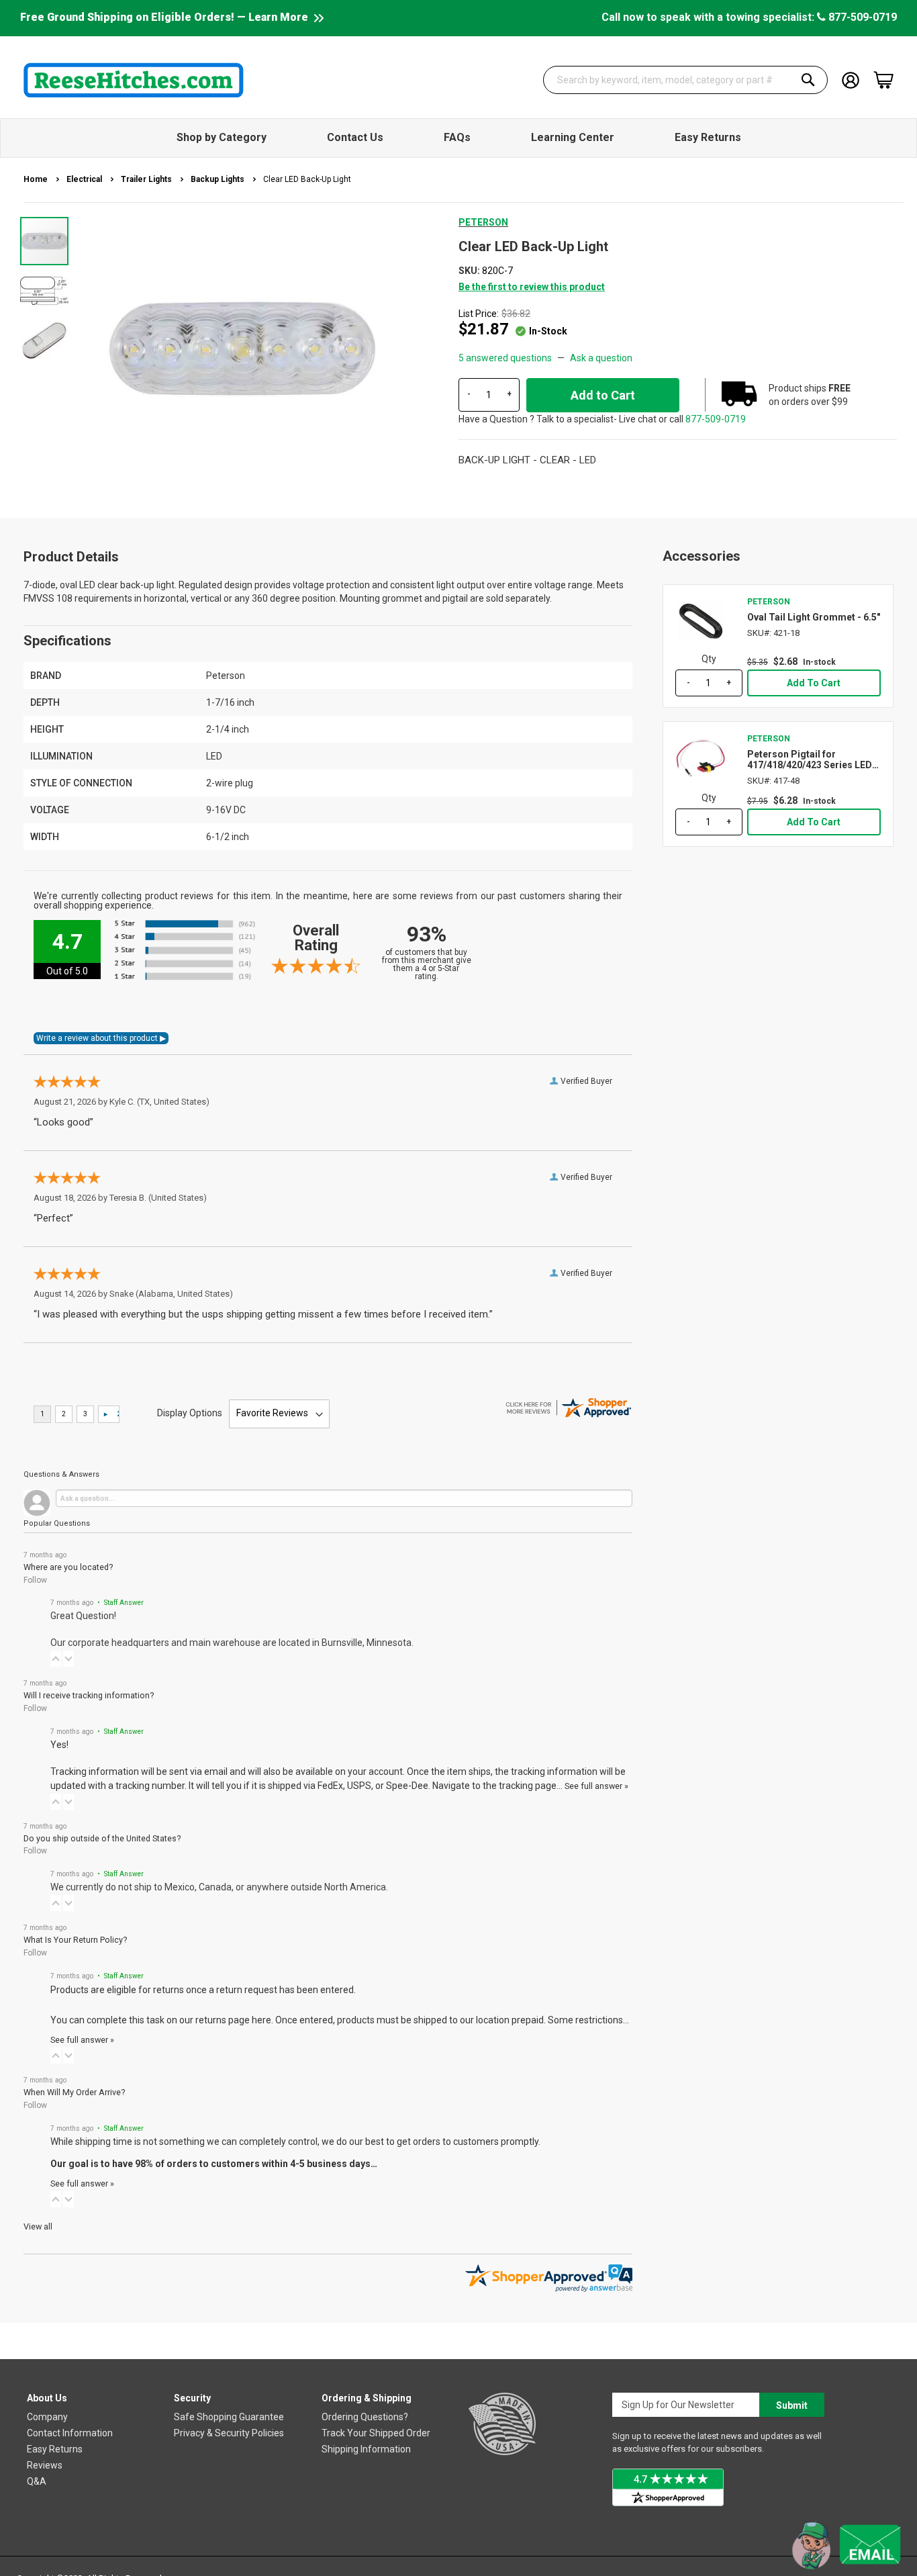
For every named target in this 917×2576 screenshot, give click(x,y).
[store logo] (134, 80)
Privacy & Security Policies (229, 2433)
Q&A (37, 2481)
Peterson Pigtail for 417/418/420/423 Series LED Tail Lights (810, 760)
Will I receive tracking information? (89, 1695)
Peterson (483, 222)
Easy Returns (55, 2449)
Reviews (45, 2465)
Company (47, 2417)
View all (38, 2226)
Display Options (190, 1413)
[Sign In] (851, 79)
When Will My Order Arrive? (74, 2092)
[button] (45, 290)
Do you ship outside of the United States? (102, 1838)
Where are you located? (68, 1567)
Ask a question (601, 358)
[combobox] (685, 80)
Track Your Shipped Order (376, 2433)
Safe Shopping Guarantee (229, 2417)
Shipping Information (366, 2449)
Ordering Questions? (365, 2417)
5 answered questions (505, 358)
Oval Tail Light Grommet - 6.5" (814, 617)
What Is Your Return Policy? (75, 1940)
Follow (35, 1580)
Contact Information (70, 2433)
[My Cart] (883, 80)
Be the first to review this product (532, 287)
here (261, 2020)
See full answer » (596, 1786)
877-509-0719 (861, 17)
